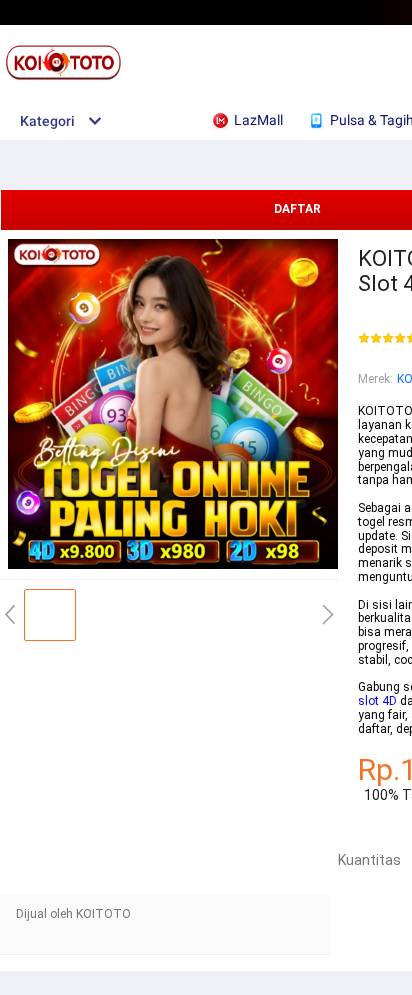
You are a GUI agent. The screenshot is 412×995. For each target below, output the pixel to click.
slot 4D (377, 701)
